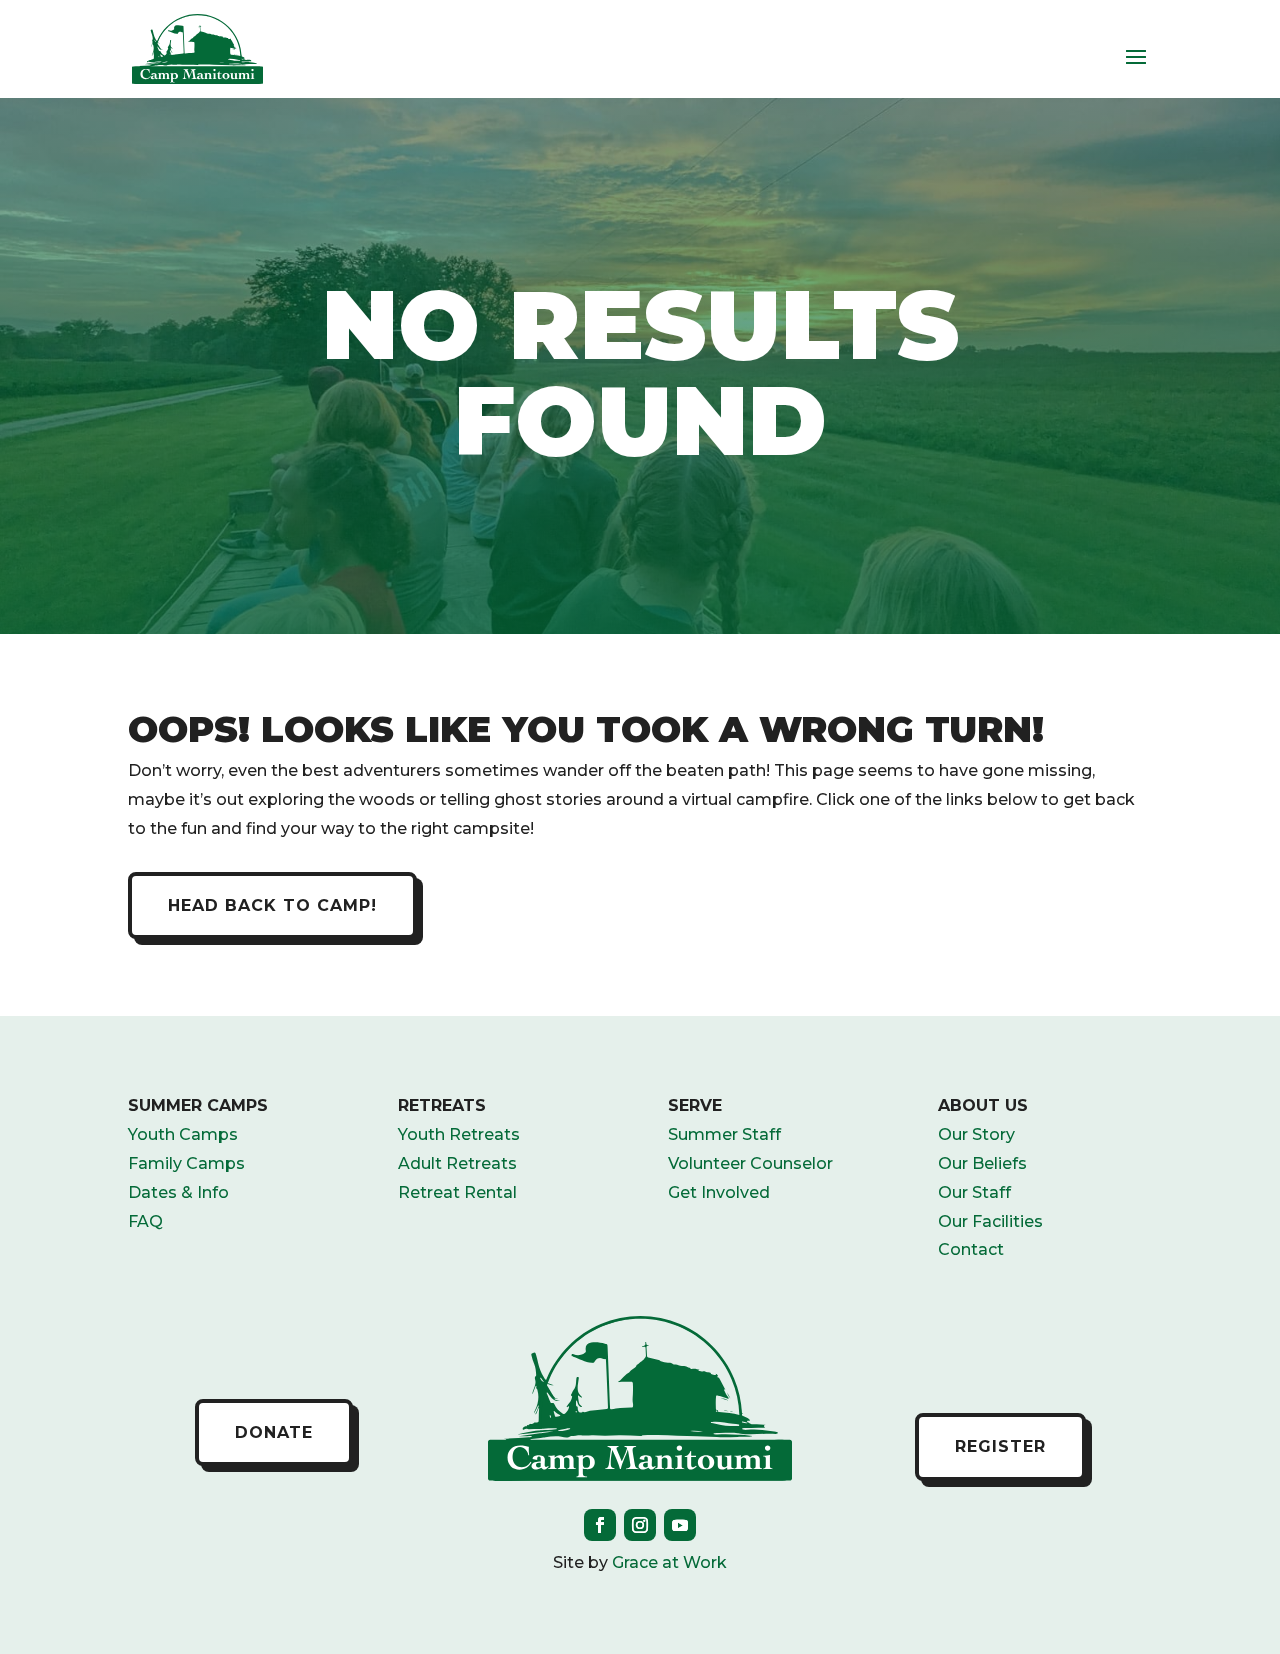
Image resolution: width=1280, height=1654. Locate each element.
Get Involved (719, 1192)
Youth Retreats (459, 1134)
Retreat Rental (457, 1192)
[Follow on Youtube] (680, 1525)
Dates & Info (178, 1192)
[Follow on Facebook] (600, 1525)
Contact (971, 1249)
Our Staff (974, 1192)
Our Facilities (990, 1221)
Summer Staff (724, 1134)
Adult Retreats (457, 1163)
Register (1000, 1446)
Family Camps (186, 1163)
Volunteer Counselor (750, 1163)
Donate (274, 1432)
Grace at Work (669, 1562)
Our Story (976, 1134)
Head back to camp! (272, 905)
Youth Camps (183, 1134)
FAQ (145, 1221)
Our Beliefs (982, 1163)
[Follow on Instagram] (640, 1525)
